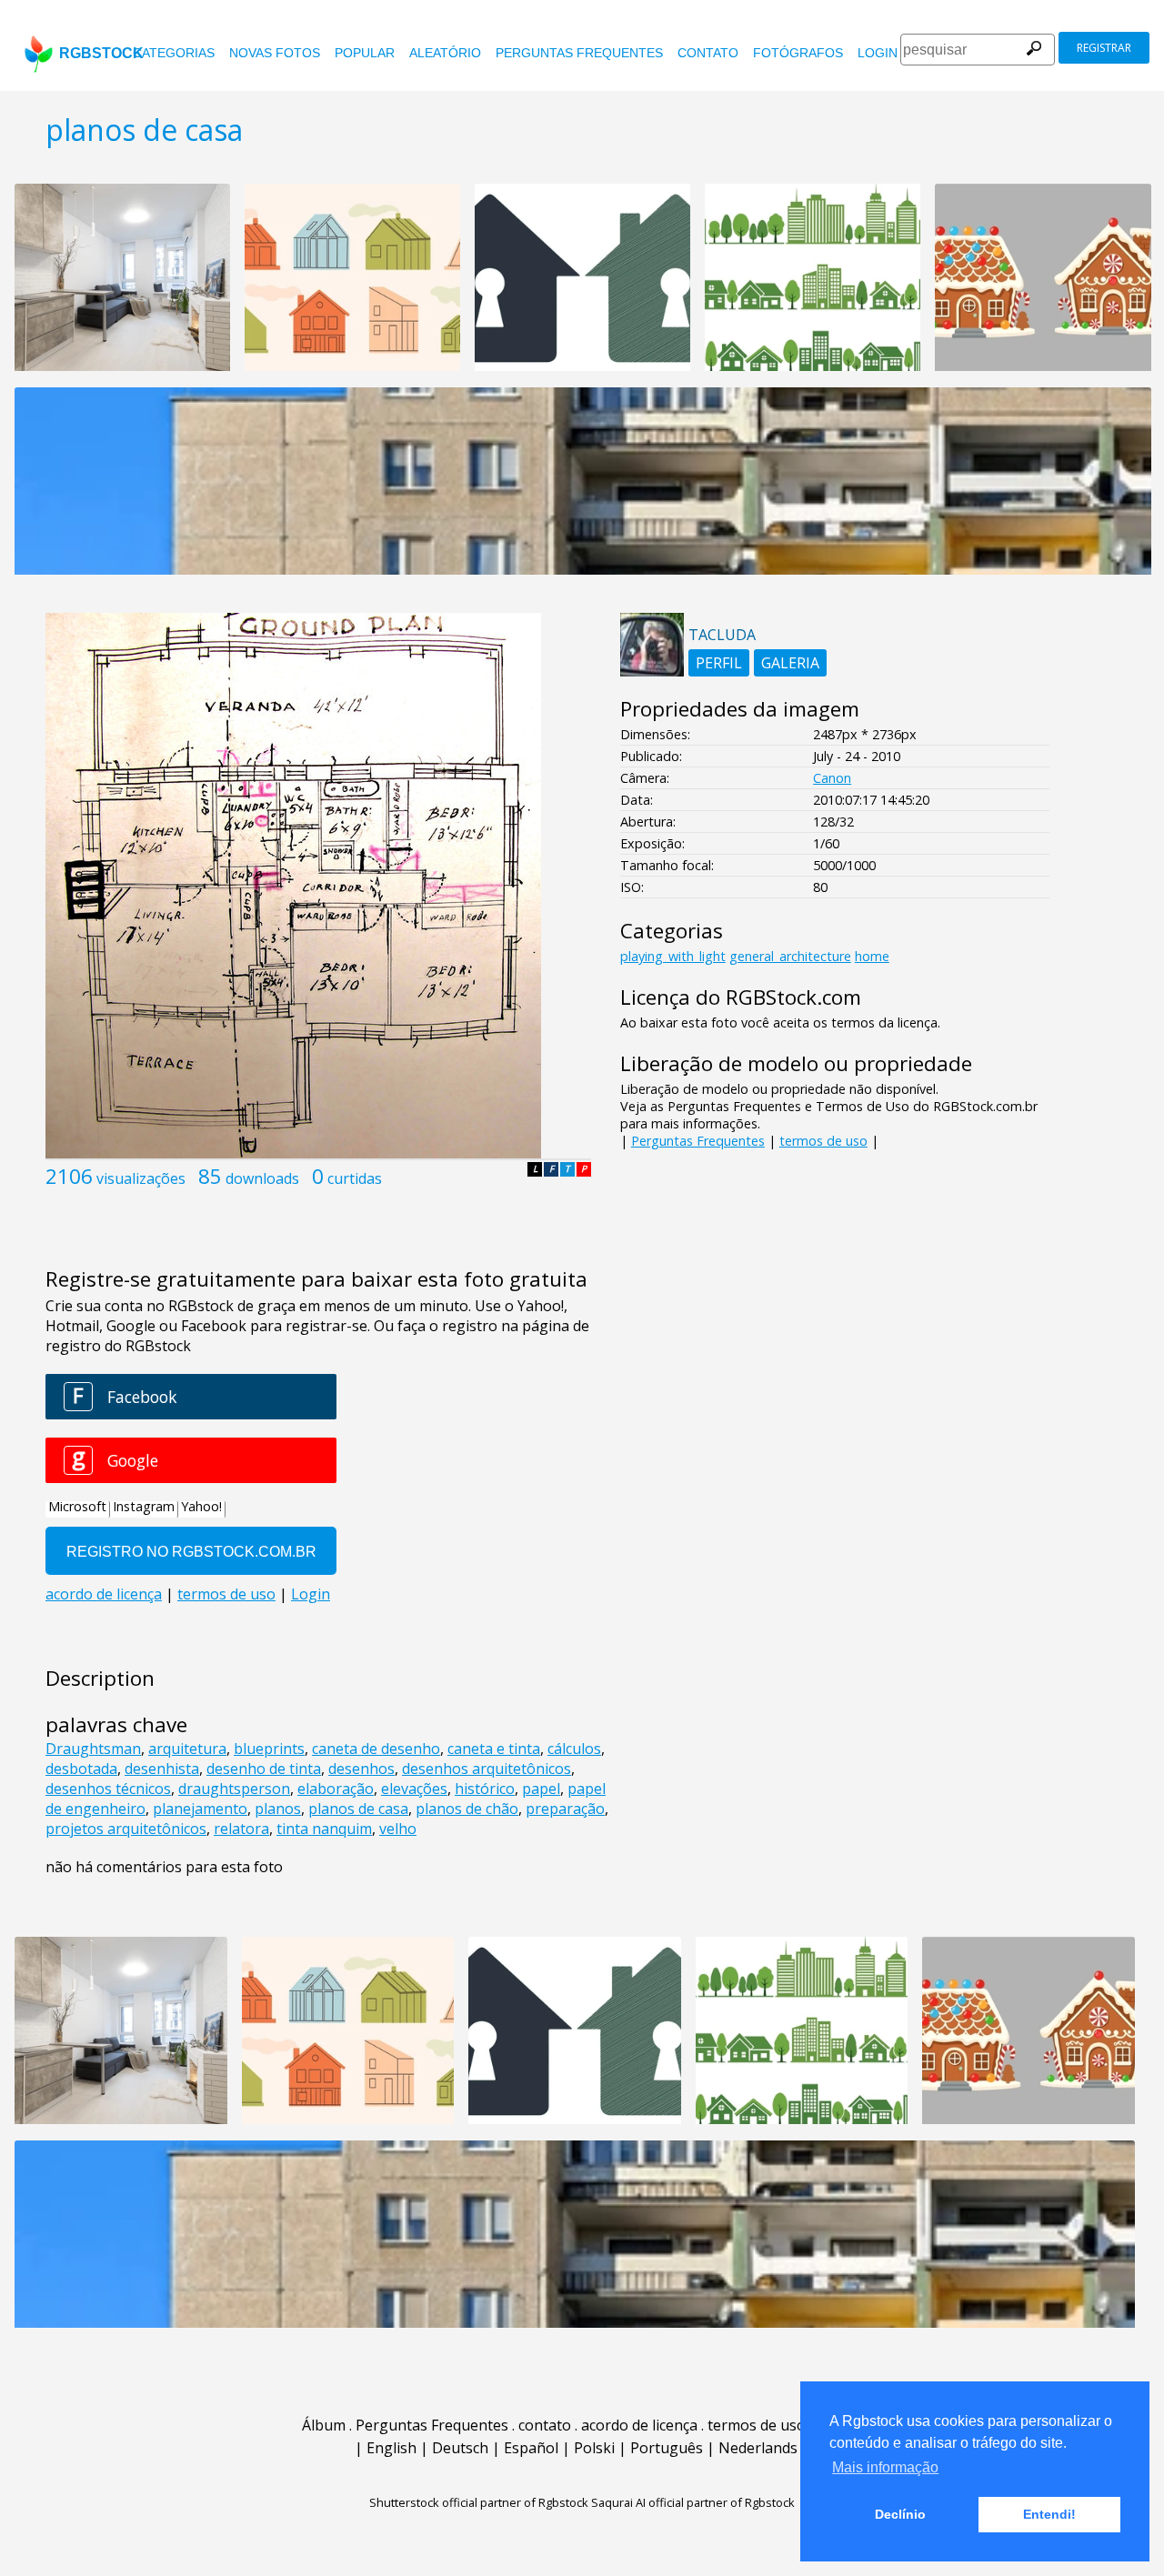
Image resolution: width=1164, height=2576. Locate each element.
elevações (414, 1789)
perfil (719, 663)
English (391, 2448)
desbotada (81, 1769)
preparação (565, 1809)
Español (531, 2448)
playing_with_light (673, 956)
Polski (594, 2448)
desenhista (162, 1769)
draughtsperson (234, 1789)
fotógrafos (798, 53)
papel (541, 1789)
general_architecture (790, 956)
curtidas (355, 1178)
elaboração (336, 1789)
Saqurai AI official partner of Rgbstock (693, 2502)
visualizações (141, 1178)
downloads (262, 1178)
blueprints (269, 1749)
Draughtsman (93, 1749)
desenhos (361, 1769)
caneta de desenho (376, 1749)
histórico (485, 1789)
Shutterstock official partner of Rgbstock (479, 2502)
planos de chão (467, 1809)
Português (667, 2448)
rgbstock (101, 53)
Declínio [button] (900, 2514)
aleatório (445, 53)
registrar (1104, 48)
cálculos (574, 1749)
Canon (832, 778)
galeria (790, 663)
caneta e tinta (494, 1749)
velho (398, 1829)
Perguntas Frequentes (579, 53)
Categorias (174, 53)
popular (365, 53)
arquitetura (187, 1749)
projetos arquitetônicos (126, 1829)
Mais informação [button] (885, 2467)
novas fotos (275, 53)
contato (708, 53)
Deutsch (460, 2448)
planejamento (200, 1809)
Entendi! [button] (1049, 2514)
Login (878, 53)
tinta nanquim (324, 1829)
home (872, 956)
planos (278, 1809)
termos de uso (823, 1141)
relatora (241, 1829)
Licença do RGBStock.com (741, 997)
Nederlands (758, 2448)
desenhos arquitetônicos (487, 1769)
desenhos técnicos (108, 1789)
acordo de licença (639, 2425)
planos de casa (358, 1809)
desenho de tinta (264, 1769)
